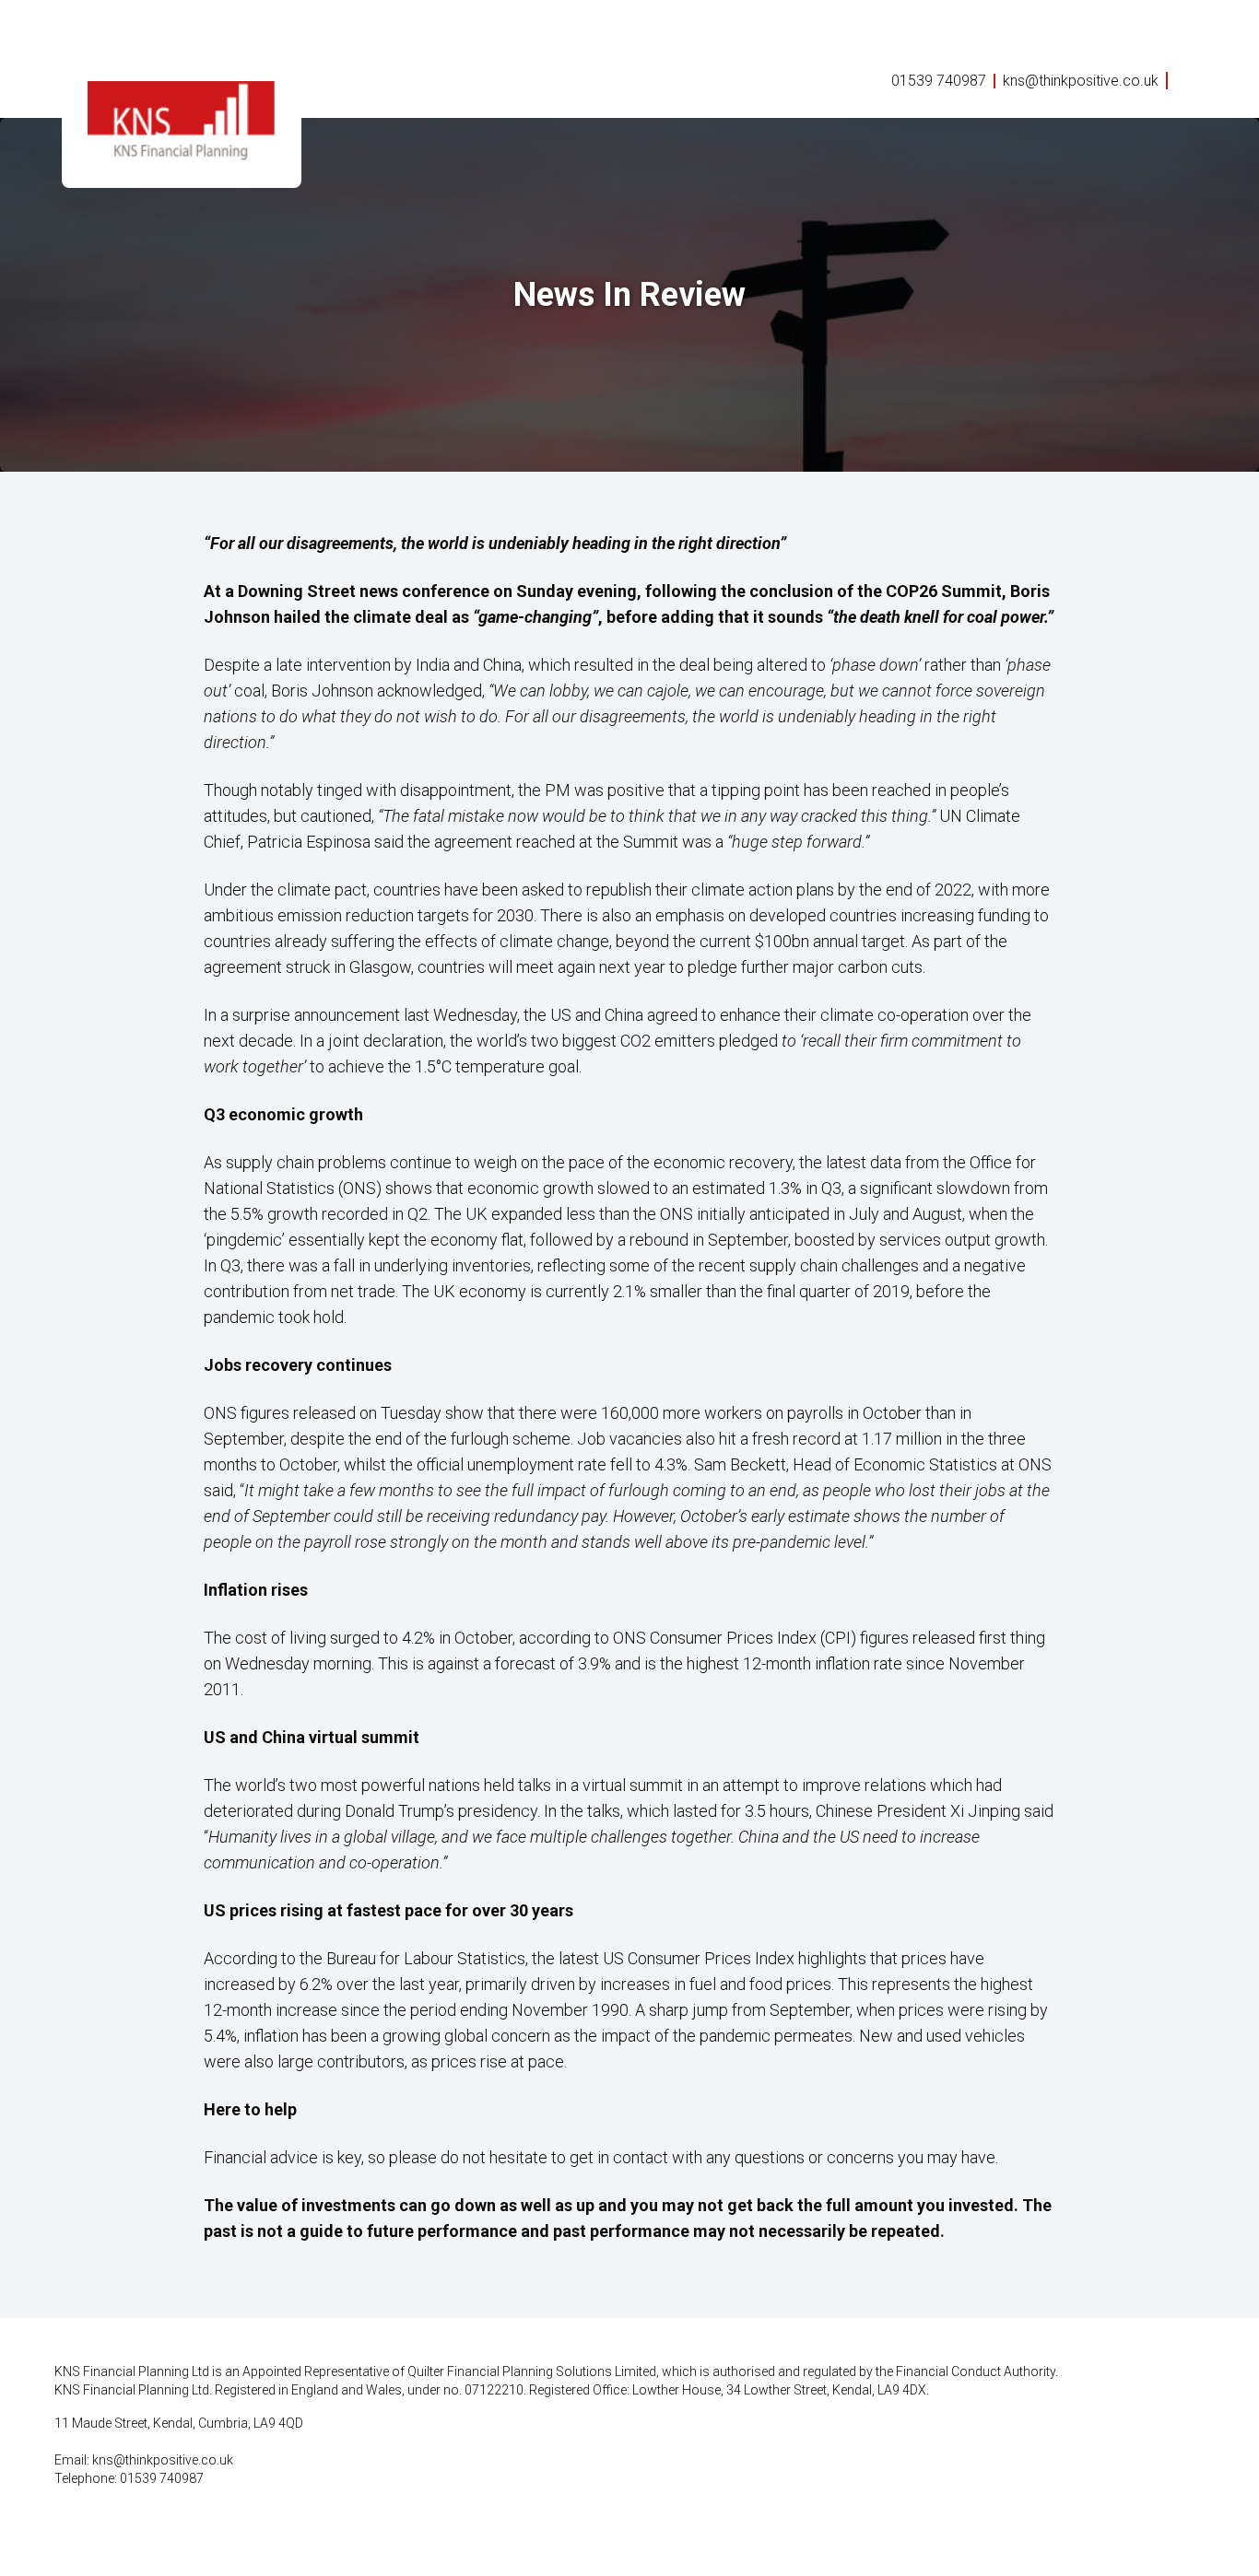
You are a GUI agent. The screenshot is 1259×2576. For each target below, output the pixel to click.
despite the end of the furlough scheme (430, 1439)
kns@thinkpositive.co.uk (1081, 81)
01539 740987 (939, 81)
